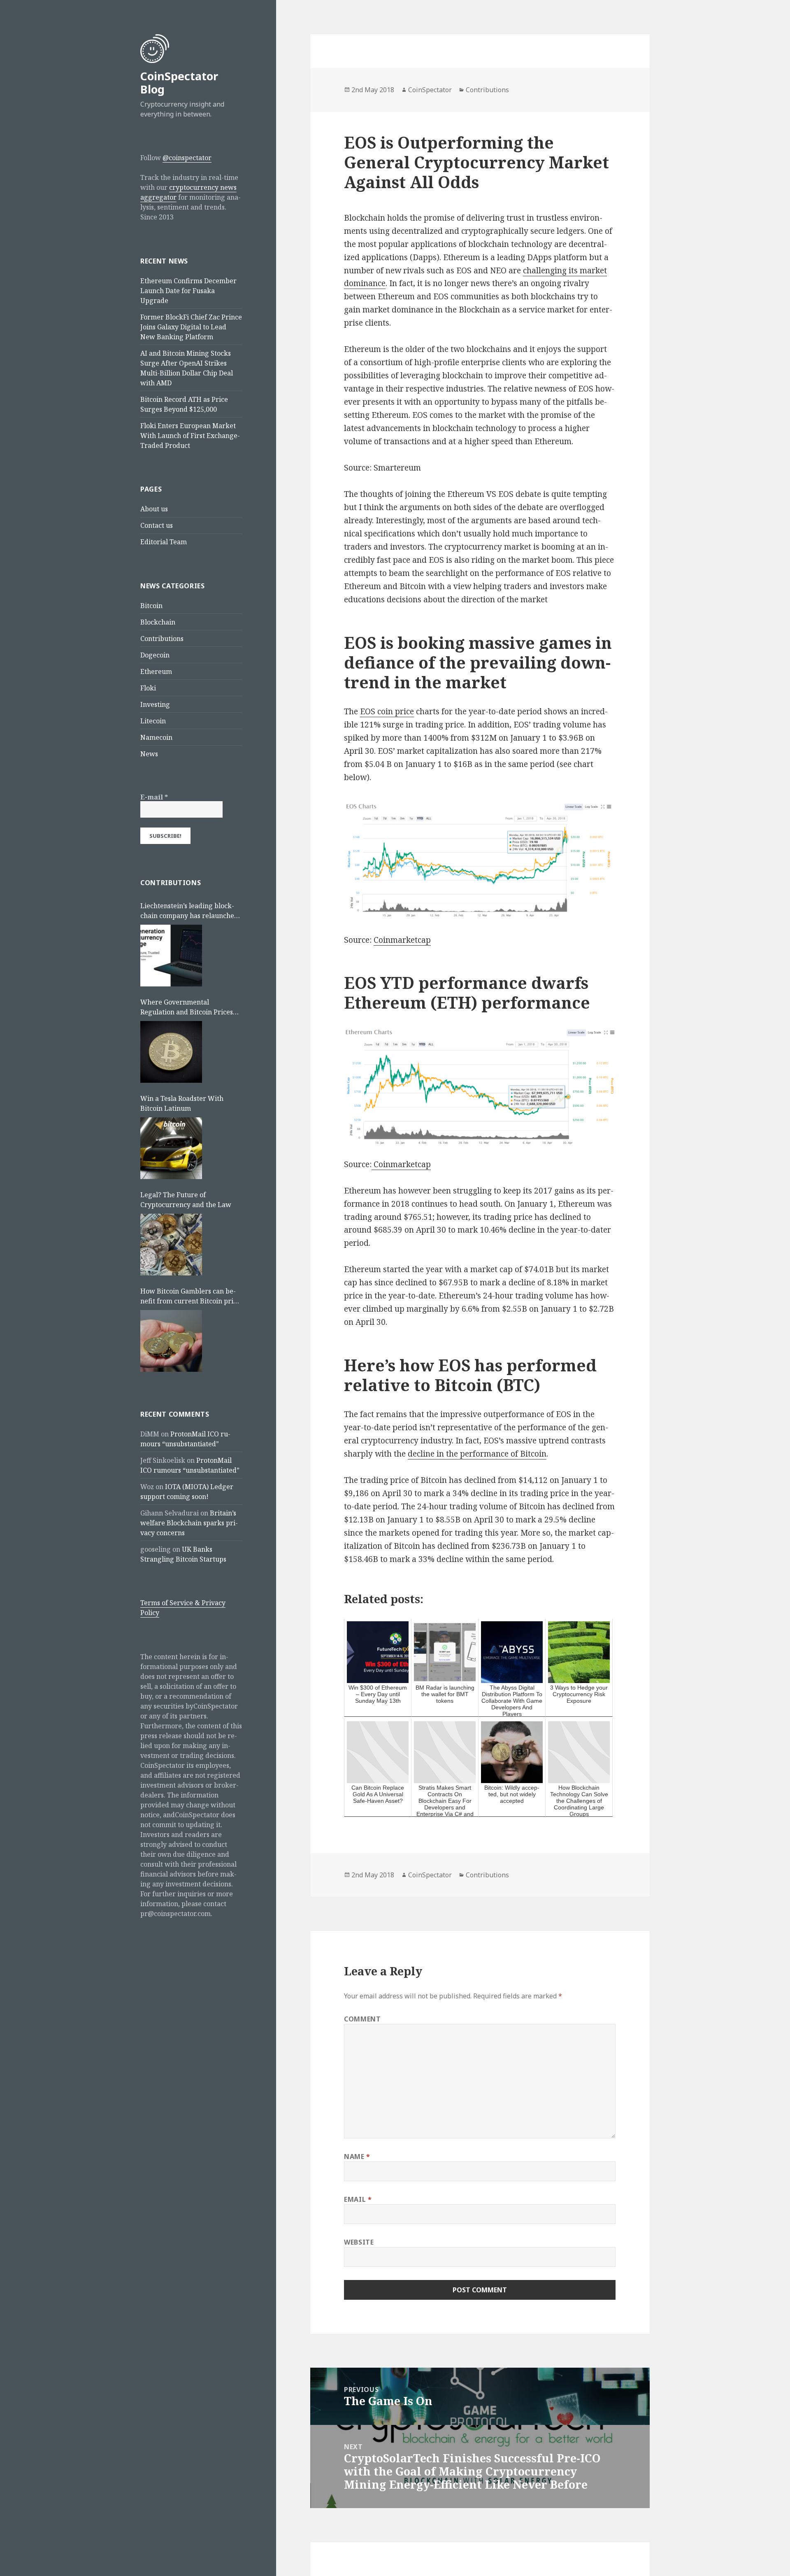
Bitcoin (151, 606)
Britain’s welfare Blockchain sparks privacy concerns (189, 1523)
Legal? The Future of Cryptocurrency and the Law (186, 1200)
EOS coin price (387, 711)
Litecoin (153, 721)
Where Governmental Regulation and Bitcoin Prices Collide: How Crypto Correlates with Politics (189, 1007)
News (149, 754)
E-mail (154, 797)
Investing (155, 704)
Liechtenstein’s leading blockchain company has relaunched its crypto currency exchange (189, 911)
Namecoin (156, 737)
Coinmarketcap (402, 940)
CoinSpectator (430, 90)
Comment (362, 2019)
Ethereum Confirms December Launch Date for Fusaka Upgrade (188, 291)
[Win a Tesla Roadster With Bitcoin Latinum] (171, 1148)
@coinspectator (187, 158)
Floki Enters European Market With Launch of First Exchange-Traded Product (190, 436)
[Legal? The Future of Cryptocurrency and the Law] (171, 1245)
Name (357, 2156)
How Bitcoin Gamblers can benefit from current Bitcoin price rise (190, 1296)
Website (359, 2242)
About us (154, 509)
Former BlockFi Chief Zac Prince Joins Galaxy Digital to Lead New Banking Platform (191, 327)
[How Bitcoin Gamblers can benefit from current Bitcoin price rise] (171, 1341)
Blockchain (158, 622)
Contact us (157, 525)
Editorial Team (164, 542)
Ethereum (156, 671)
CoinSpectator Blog (179, 83)
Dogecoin (155, 655)
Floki (148, 688)
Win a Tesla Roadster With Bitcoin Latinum (182, 1103)
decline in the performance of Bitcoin (477, 1454)
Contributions (162, 639)
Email (358, 2199)
